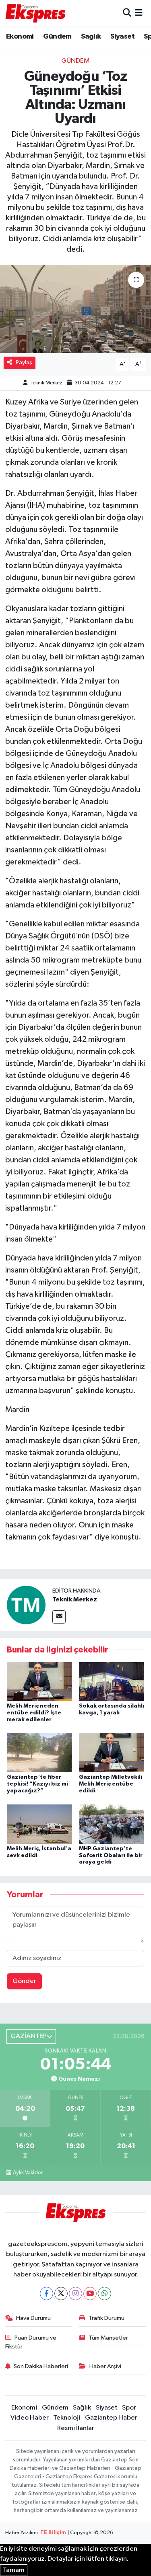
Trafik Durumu (107, 2318)
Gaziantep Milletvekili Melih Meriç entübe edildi (111, 1784)
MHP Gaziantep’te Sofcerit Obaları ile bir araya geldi (111, 1856)
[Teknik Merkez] (26, 1605)
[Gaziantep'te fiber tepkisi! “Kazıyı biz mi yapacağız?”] (39, 1753)
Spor (129, 2408)
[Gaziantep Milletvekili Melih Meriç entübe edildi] (112, 1753)
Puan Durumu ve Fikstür (31, 2342)
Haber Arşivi (105, 2366)
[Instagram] (75, 2294)
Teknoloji (67, 2418)
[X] (61, 2294)
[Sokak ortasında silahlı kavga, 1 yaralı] (112, 1681)
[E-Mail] (59, 1617)
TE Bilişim (53, 2533)
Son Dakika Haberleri (41, 2366)
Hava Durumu (33, 2318)
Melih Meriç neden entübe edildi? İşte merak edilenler (34, 1713)
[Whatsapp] (104, 2294)
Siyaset (122, 37)
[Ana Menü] (139, 13)
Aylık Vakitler (28, 2173)
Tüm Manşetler (108, 2338)
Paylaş (24, 362)
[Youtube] (90, 2294)
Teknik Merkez (46, 383)
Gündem (57, 37)
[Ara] (127, 13)
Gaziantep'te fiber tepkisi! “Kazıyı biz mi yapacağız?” (37, 1784)
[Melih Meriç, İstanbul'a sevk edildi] (39, 1824)
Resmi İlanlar (76, 2428)
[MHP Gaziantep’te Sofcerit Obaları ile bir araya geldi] (112, 1824)
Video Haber (30, 2418)
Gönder (24, 1981)
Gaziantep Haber (111, 2418)
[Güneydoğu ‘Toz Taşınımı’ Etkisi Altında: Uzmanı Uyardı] (75, 309)
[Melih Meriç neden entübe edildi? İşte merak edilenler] (39, 1681)
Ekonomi (20, 37)
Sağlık (91, 37)
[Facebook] (47, 2294)
